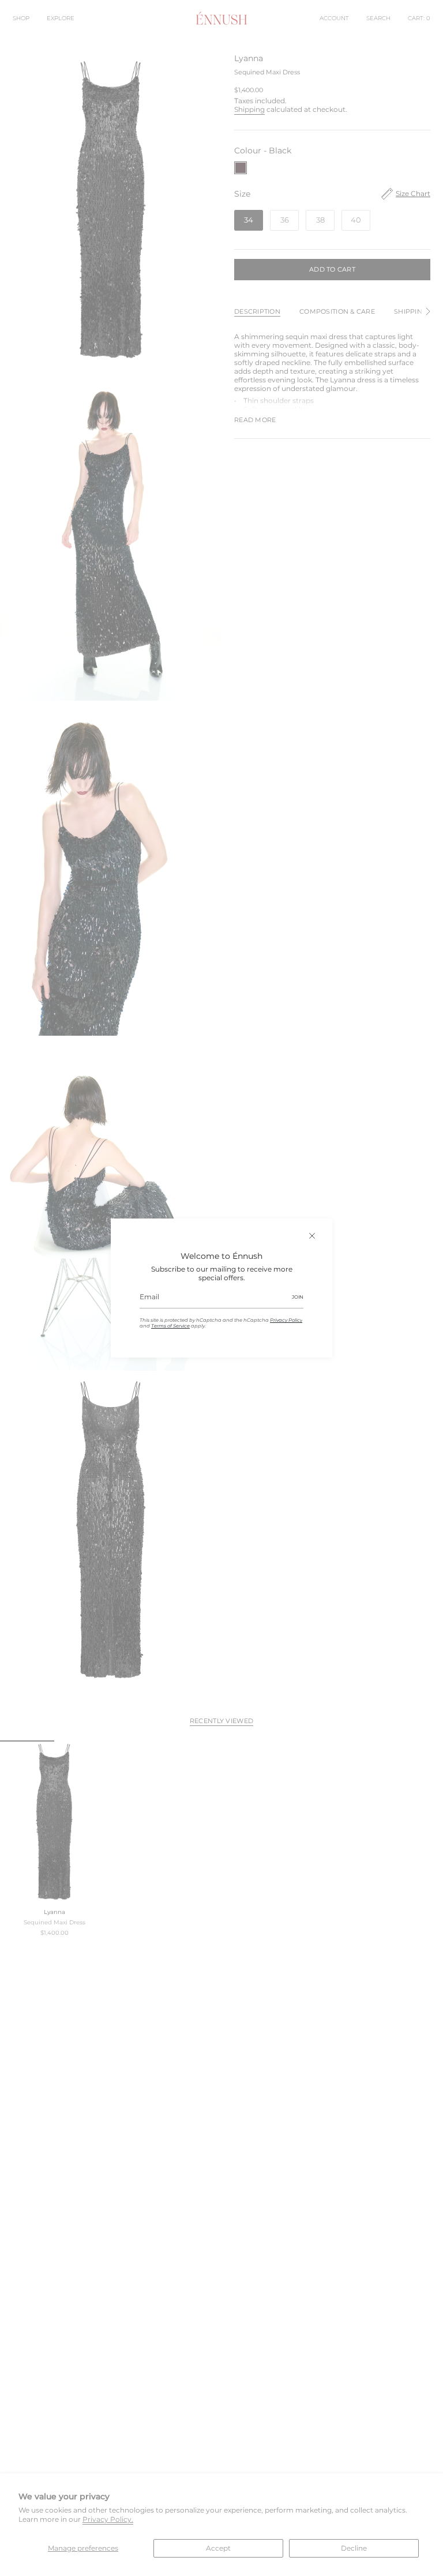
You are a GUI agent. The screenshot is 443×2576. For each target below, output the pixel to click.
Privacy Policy (286, 1320)
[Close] (312, 1236)
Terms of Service (170, 1326)
